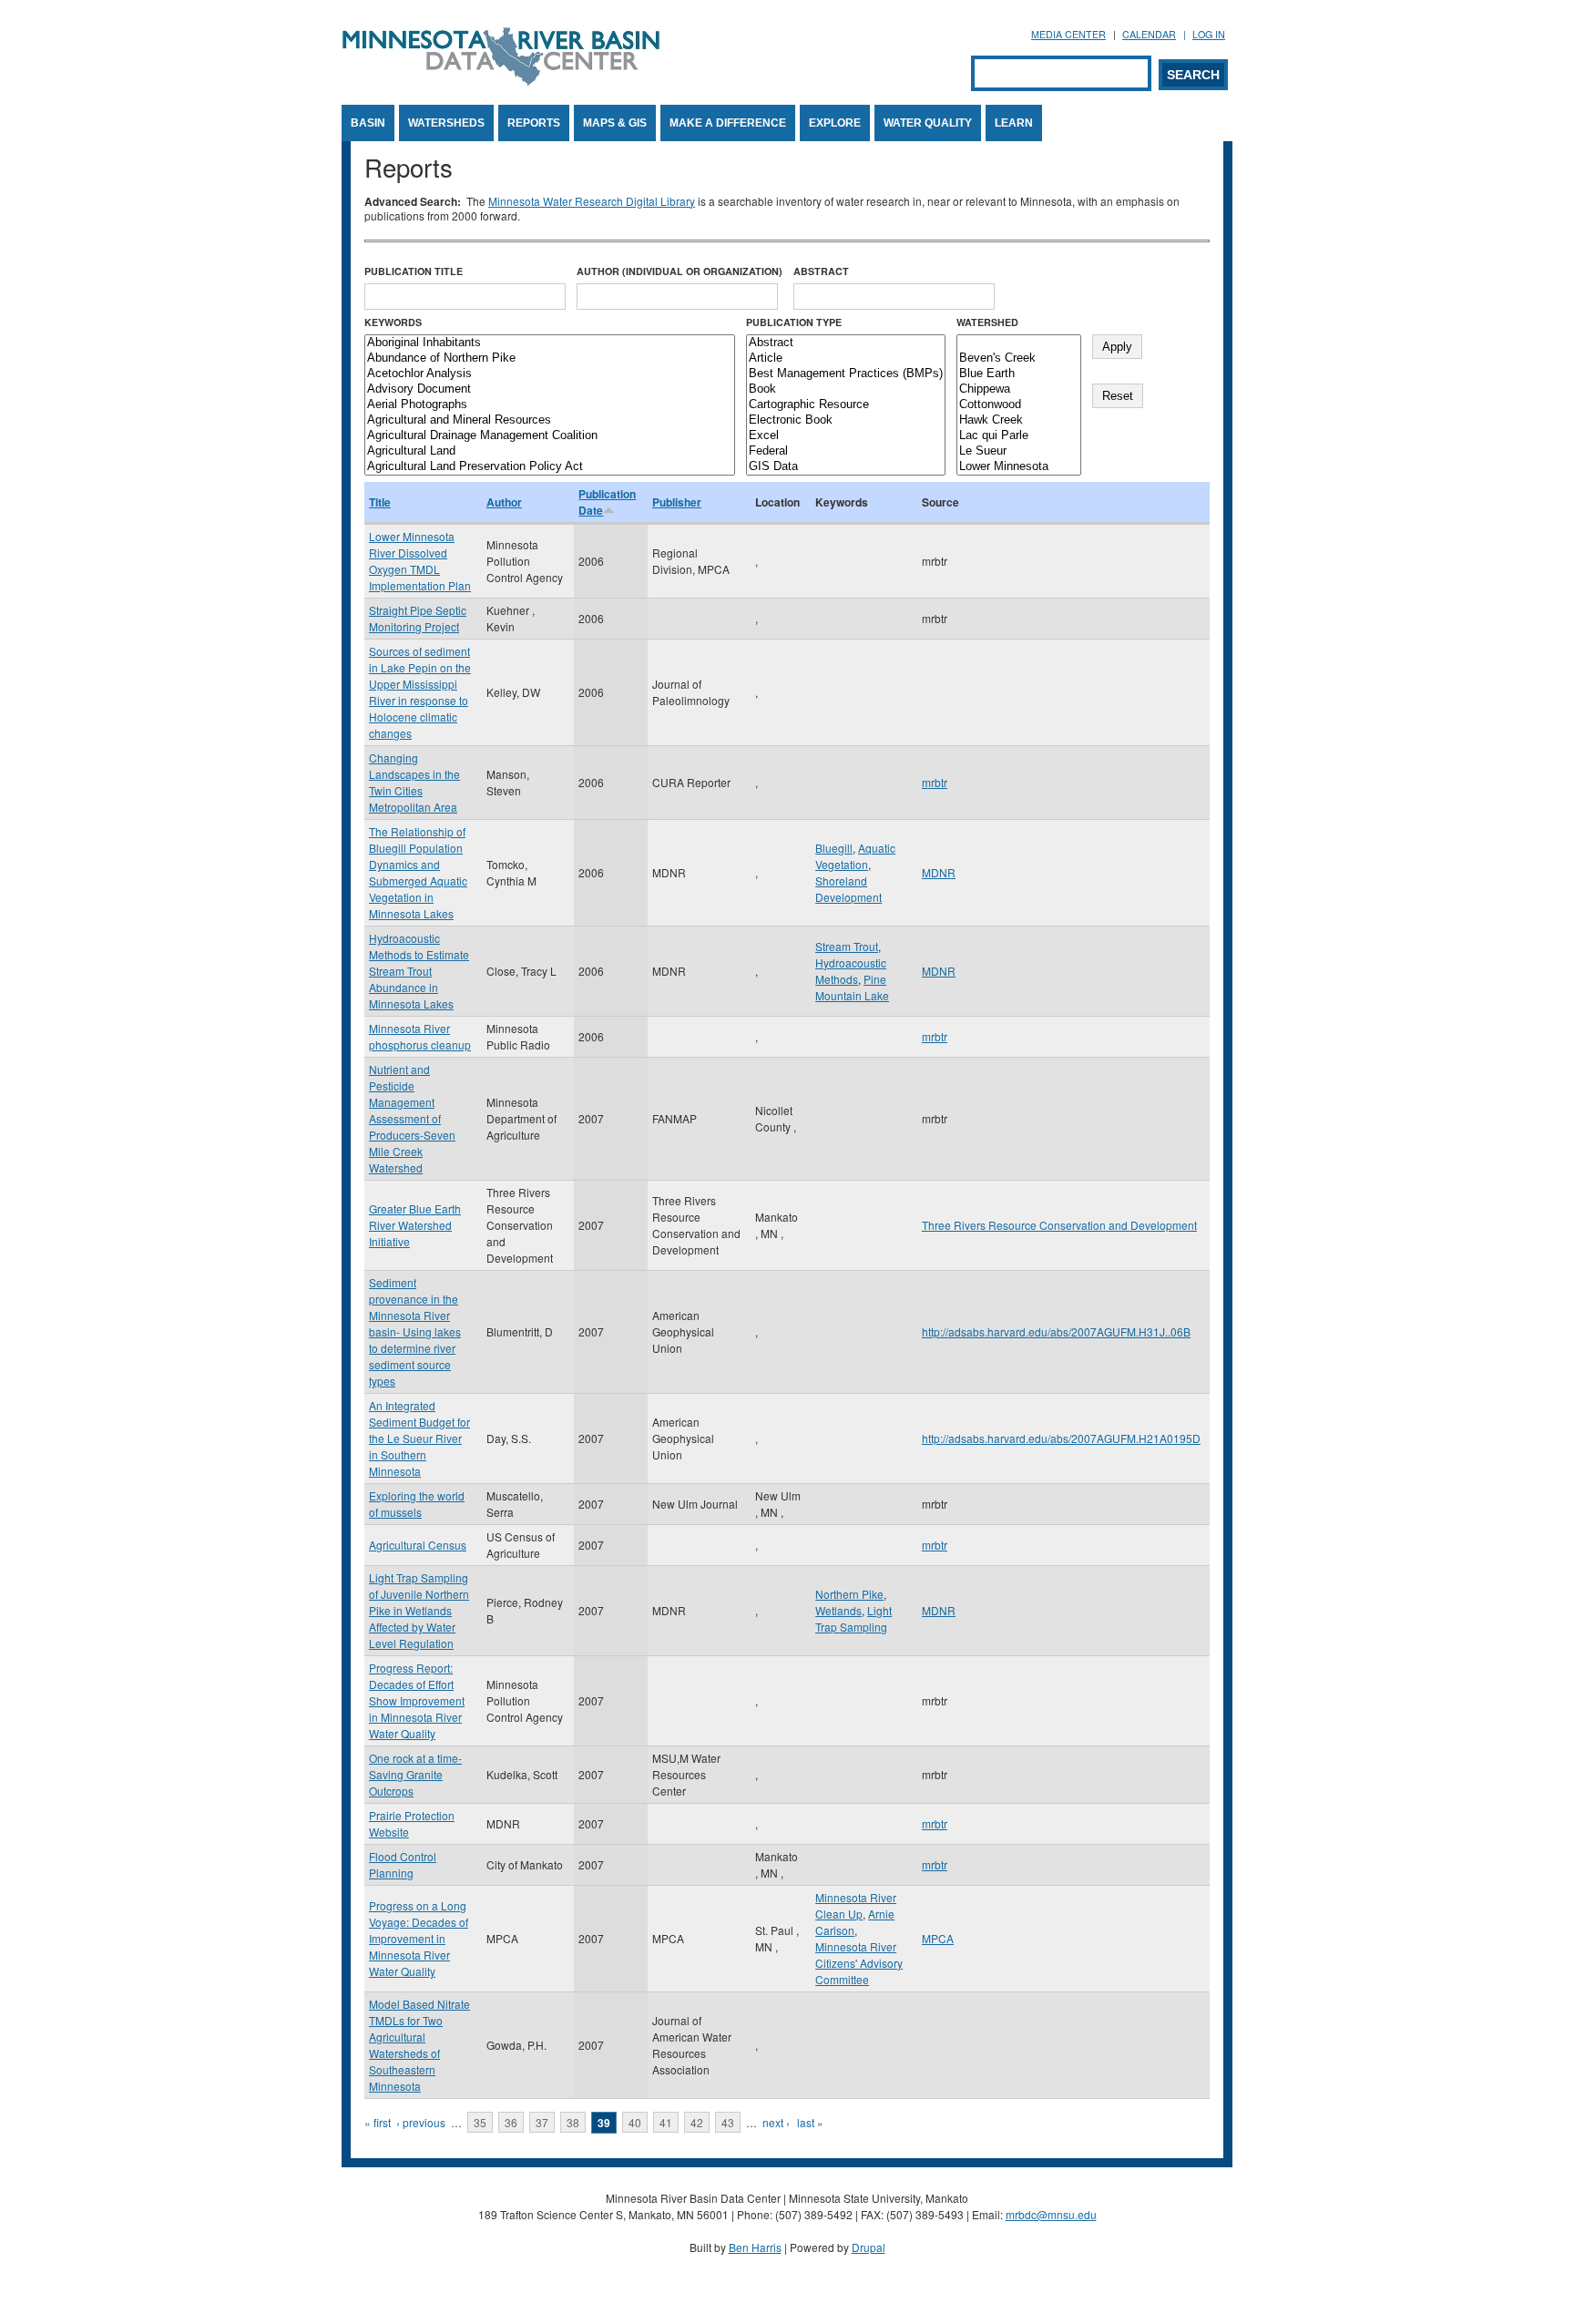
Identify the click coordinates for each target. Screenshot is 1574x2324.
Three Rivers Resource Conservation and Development (1059, 1225)
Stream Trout (847, 946)
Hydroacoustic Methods (851, 971)
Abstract (821, 271)
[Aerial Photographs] (550, 405)
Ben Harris (755, 2247)
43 (728, 2122)
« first (378, 2122)
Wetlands (838, 1610)
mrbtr (935, 782)
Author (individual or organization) (680, 271)
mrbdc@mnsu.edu (1051, 2214)
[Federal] (846, 451)
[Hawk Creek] (1019, 420)
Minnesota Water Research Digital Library (592, 201)
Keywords (393, 322)
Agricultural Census (418, 1545)
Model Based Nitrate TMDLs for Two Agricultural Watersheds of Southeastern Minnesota (419, 2045)
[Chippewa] (1019, 389)
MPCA (938, 1938)
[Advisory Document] (550, 389)
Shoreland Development (848, 889)
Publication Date (607, 502)
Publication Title (414, 271)
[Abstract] (846, 343)
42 (697, 2122)
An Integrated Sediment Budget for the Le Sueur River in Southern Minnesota (419, 1438)
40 (635, 2122)
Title (380, 502)
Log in (1209, 34)
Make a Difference (728, 123)
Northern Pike (849, 1594)
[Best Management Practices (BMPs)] (846, 374)
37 (542, 2122)
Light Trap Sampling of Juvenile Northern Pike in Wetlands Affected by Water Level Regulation (419, 1610)
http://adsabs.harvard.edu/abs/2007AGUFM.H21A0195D (1061, 1438)
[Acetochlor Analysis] (550, 374)
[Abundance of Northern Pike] (550, 358)
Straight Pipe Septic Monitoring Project (418, 618)
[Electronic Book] (846, 420)
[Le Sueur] (1019, 451)
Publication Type (794, 322)
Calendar (1149, 34)
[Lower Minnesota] (1019, 467)
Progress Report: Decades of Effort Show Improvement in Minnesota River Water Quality (417, 1700)
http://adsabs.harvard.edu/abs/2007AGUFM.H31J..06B (1056, 1331)
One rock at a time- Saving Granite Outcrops (415, 1774)
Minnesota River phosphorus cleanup (420, 1036)
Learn (1014, 123)
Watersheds (446, 123)
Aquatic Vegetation (855, 856)
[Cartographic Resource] (846, 405)
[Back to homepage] (501, 81)
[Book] (846, 389)
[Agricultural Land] (550, 451)
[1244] (1019, 343)
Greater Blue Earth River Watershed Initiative (415, 1225)
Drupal (869, 2247)
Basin (368, 123)
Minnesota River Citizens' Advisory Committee (859, 1963)
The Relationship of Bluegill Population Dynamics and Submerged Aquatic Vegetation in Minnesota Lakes (418, 872)
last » (810, 2122)
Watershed (987, 322)
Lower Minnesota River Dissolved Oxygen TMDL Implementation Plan (420, 561)
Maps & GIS (615, 123)
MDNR (939, 872)
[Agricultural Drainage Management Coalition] (550, 436)
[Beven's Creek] (1019, 358)
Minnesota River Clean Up (856, 1905)
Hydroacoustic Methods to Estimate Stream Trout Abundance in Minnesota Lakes (419, 971)
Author (504, 502)
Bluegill (834, 848)
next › (776, 2122)
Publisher (677, 502)
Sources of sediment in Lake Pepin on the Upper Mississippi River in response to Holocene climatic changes (420, 692)
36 (511, 2122)
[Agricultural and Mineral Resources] (550, 420)
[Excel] (846, 436)
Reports (534, 123)
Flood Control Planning (403, 1864)
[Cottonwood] (1019, 405)
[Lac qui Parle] (1019, 436)
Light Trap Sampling (853, 1618)
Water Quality (928, 123)
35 (480, 2122)
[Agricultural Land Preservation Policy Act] (550, 467)
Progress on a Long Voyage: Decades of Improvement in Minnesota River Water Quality (419, 1938)
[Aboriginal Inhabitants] (550, 343)
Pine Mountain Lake (852, 987)
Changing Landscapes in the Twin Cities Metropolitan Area (414, 782)
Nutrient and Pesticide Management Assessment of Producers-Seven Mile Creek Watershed (412, 1118)
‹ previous (421, 2122)
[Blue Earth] (1019, 374)
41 (666, 2122)
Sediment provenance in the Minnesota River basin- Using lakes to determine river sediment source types (415, 1331)
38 (573, 2122)
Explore (835, 123)
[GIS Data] (846, 467)
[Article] (846, 358)
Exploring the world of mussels (417, 1504)
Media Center (1068, 34)
